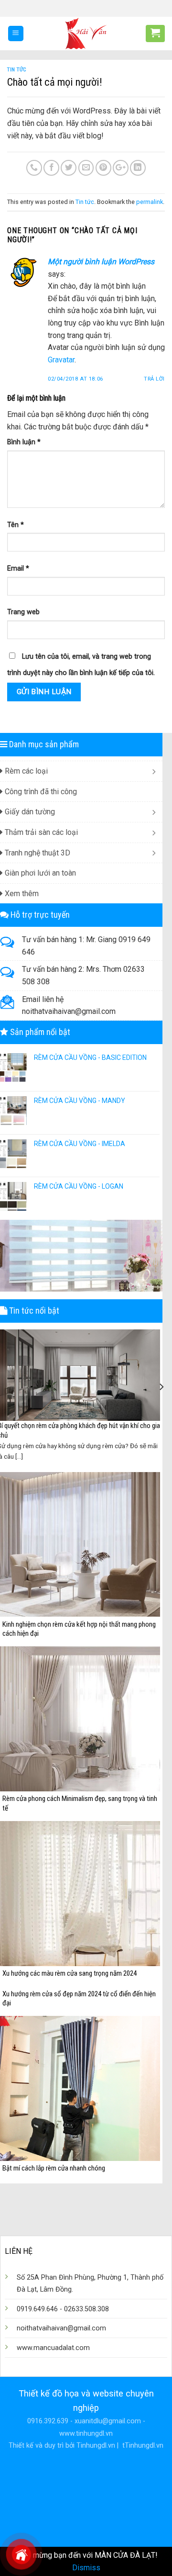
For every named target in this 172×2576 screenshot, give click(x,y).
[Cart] (155, 33)
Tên (16, 525)
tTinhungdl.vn (142, 2446)
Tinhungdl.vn (96, 2446)
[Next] (161, 1387)
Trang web (23, 612)
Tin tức (17, 70)
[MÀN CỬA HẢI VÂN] (86, 34)
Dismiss (86, 2568)
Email (18, 568)
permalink (150, 202)
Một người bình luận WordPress (101, 262)
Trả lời (154, 379)
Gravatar (61, 360)
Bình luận (24, 442)
